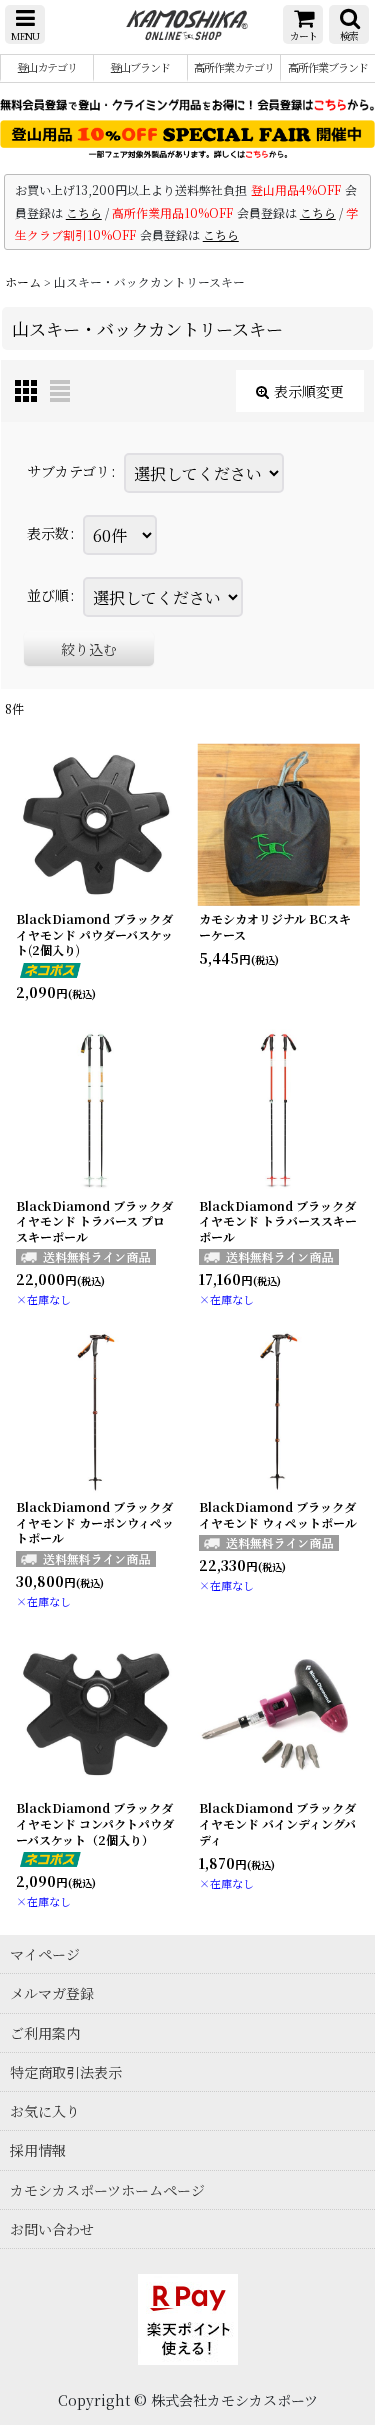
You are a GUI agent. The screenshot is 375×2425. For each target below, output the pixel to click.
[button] (25, 24)
